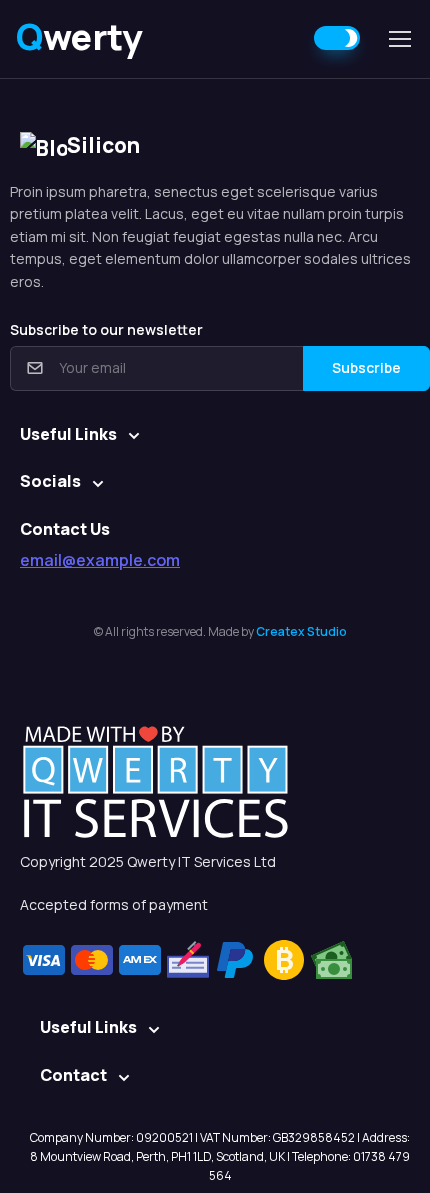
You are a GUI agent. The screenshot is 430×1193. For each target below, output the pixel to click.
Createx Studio (301, 631)
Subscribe (366, 367)
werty (79, 36)
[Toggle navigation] (399, 39)
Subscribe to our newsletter (106, 329)
